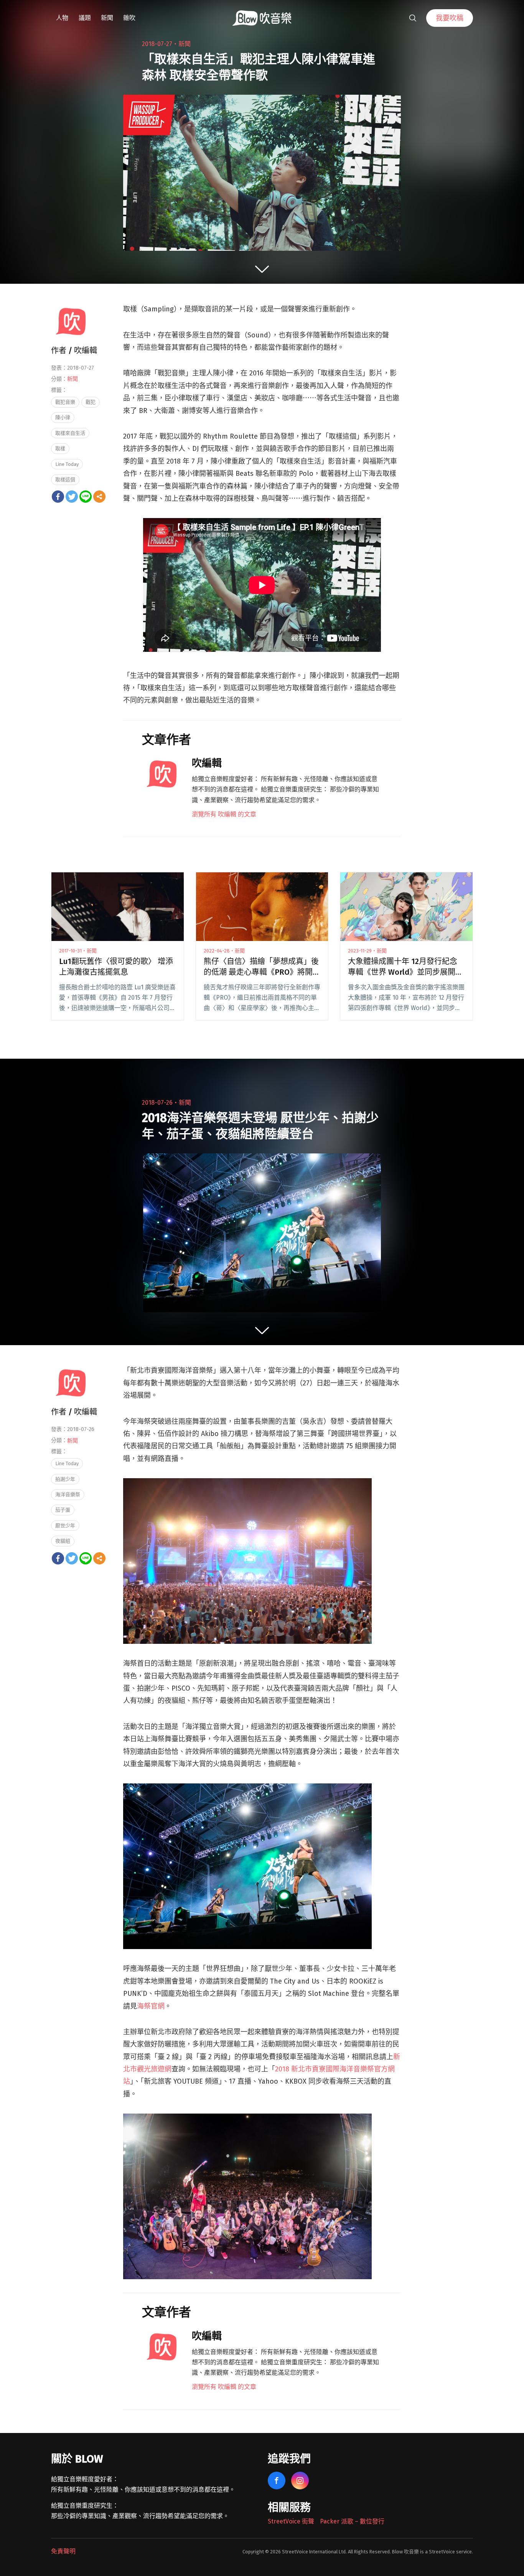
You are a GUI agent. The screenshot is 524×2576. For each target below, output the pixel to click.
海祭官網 (151, 2006)
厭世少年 (65, 1526)
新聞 (107, 18)
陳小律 (63, 417)
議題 (85, 18)
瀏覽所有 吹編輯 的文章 (224, 814)
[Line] (86, 497)
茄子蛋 (63, 1510)
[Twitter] (72, 497)
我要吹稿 (450, 18)
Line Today (67, 464)
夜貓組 (63, 1541)
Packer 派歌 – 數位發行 (352, 2521)
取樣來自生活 (70, 433)
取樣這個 (65, 480)
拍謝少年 (65, 1479)
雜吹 (129, 18)
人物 (62, 18)
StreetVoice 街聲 (291, 2521)
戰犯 (91, 402)
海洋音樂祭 (68, 1494)
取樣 (60, 448)
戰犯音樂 (65, 402)
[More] (99, 497)
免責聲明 (63, 2551)
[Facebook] (58, 497)
